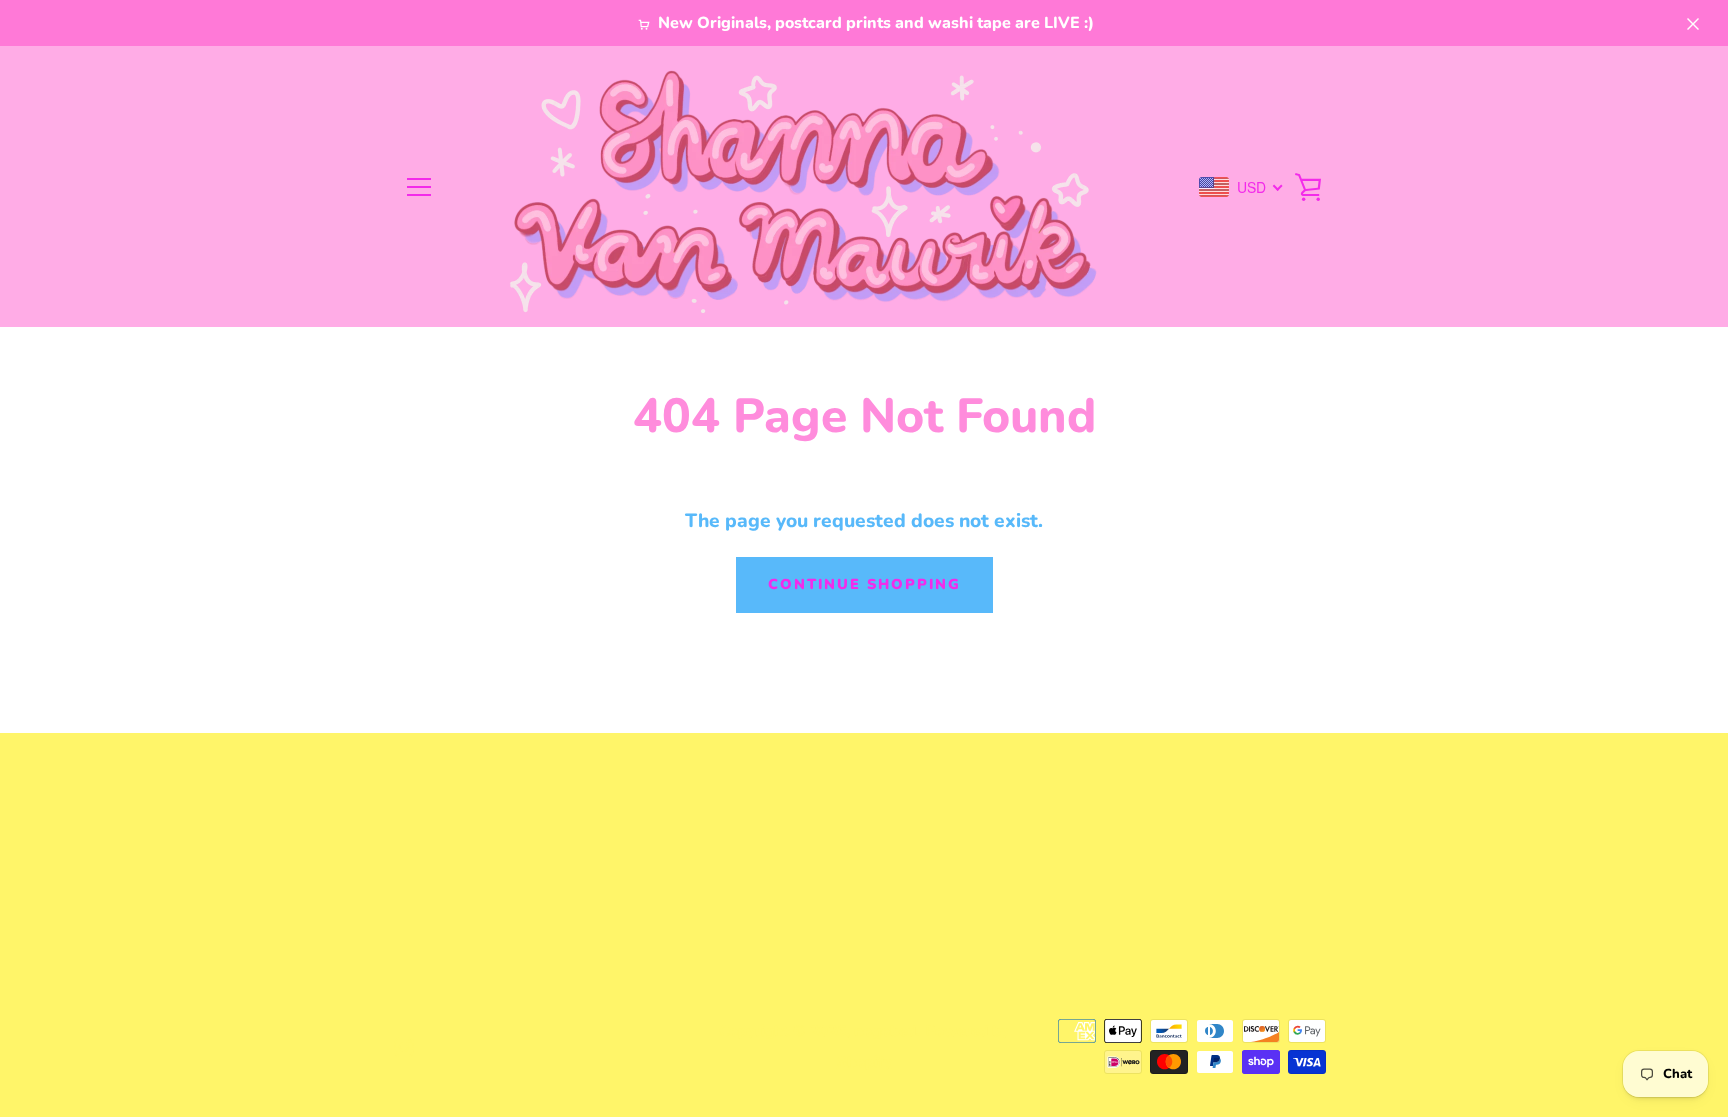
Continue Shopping (864, 584)
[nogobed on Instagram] (404, 1045)
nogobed (885, 1030)
